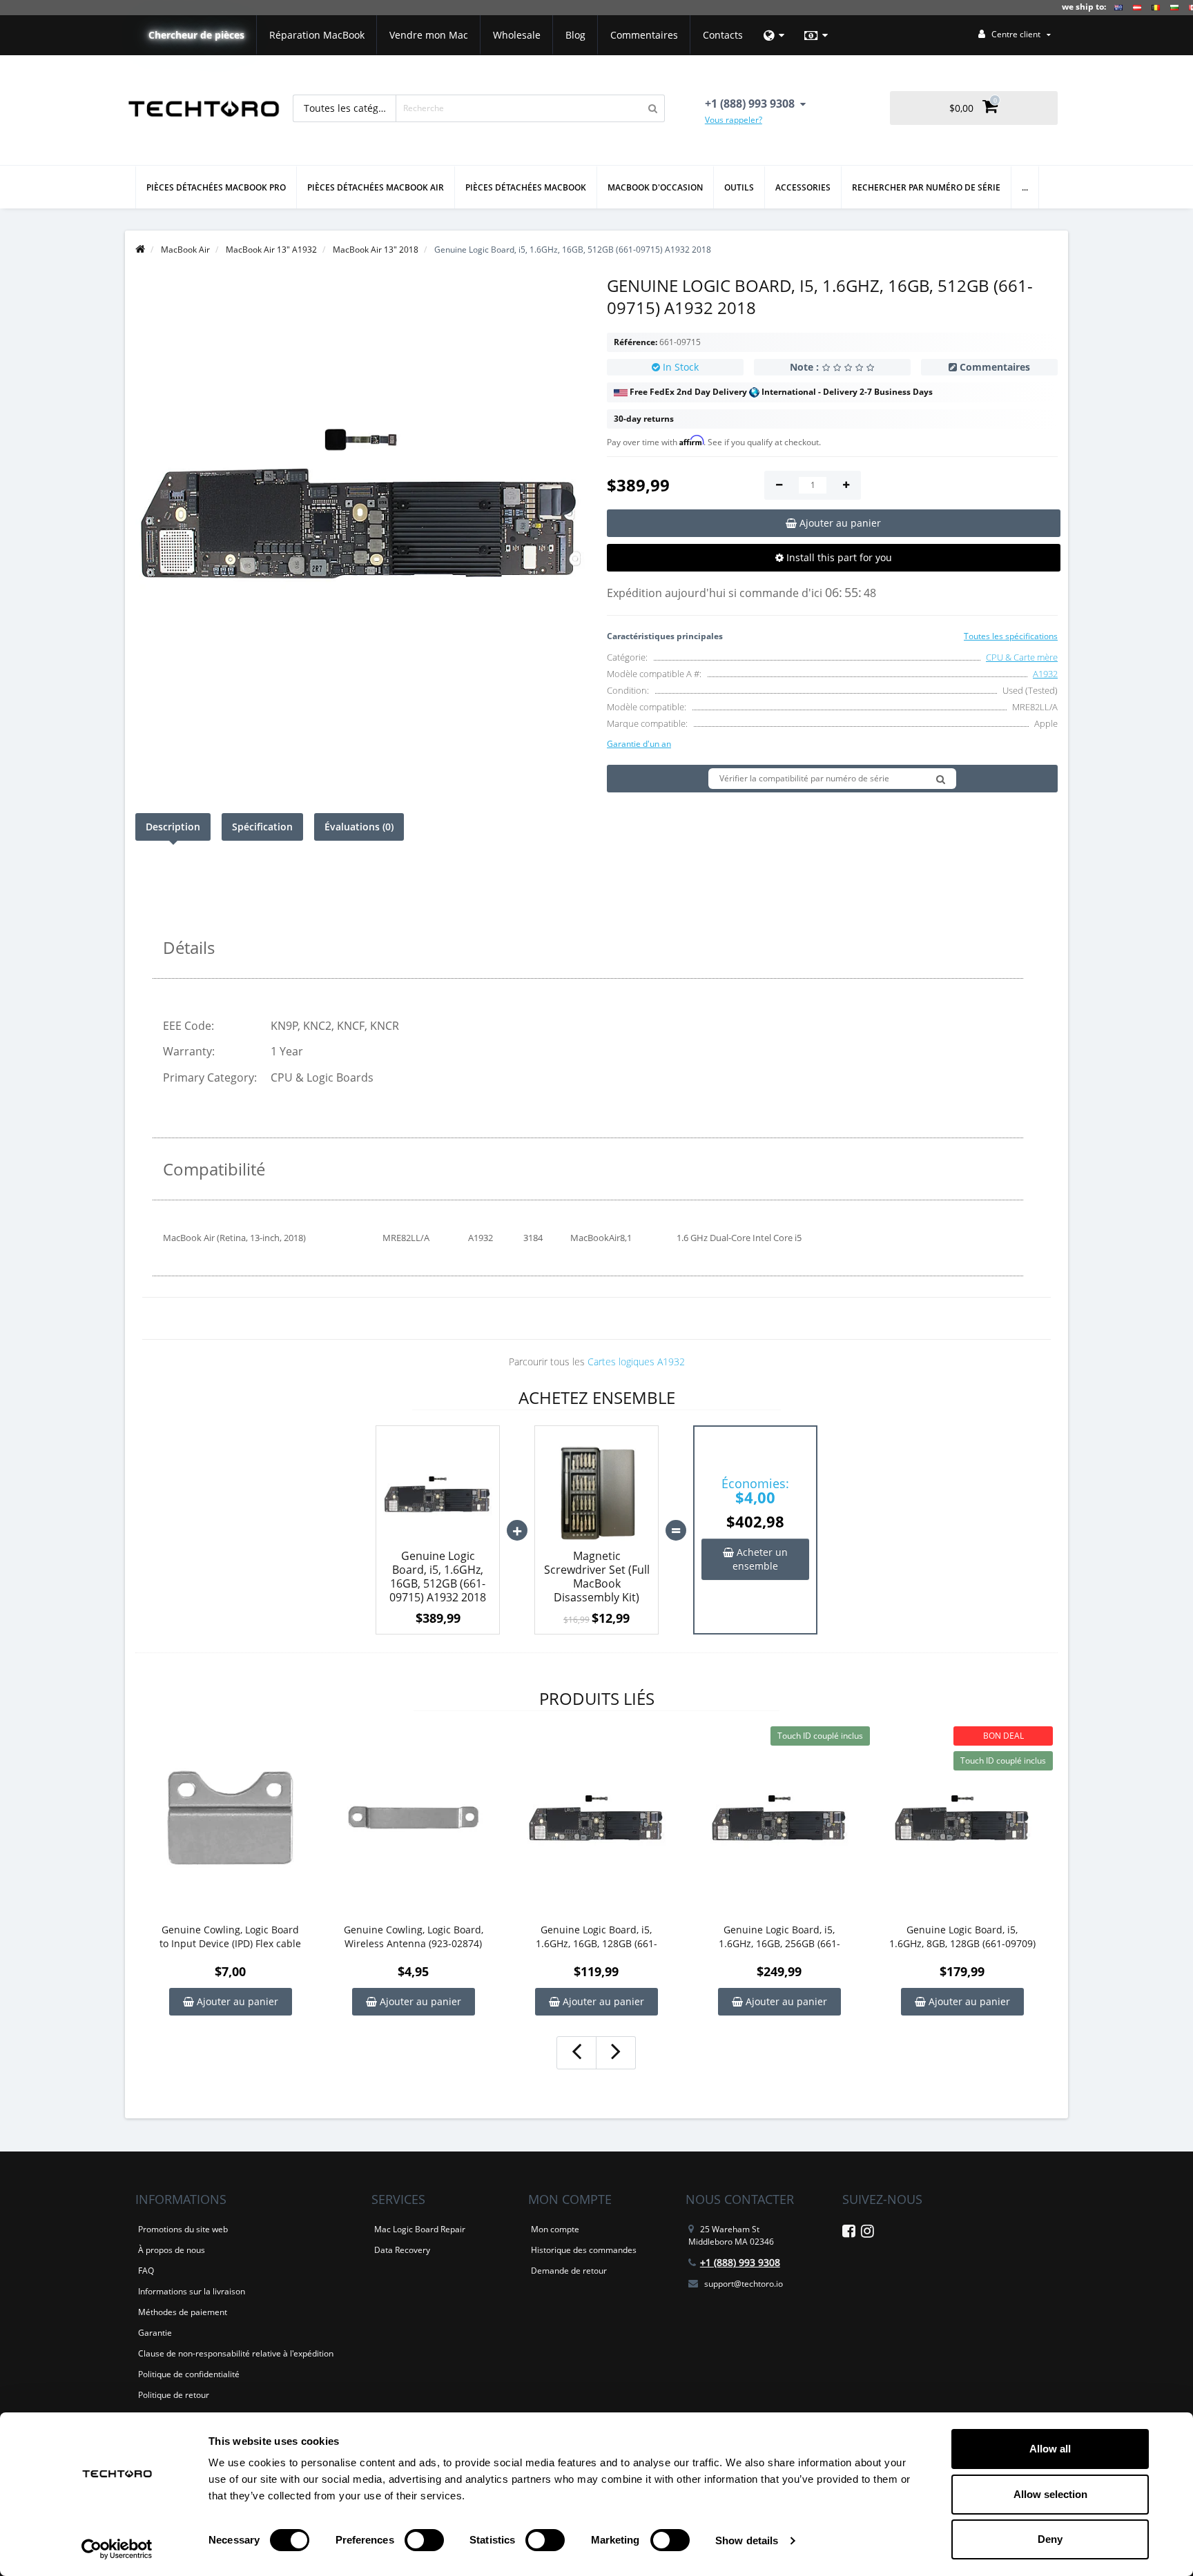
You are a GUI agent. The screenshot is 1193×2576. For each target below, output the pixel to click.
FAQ (146, 2271)
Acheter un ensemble (760, 1559)
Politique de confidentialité (189, 2374)
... (1025, 187)
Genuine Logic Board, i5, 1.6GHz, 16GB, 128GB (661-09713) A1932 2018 (596, 1937)
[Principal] (140, 250)
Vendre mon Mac (429, 35)
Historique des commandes (584, 2250)
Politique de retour (174, 2395)
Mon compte (555, 2229)
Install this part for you (838, 557)
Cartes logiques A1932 (636, 1362)
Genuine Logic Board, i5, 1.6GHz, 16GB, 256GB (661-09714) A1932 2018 (779, 1937)
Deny (1050, 2539)
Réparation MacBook (317, 35)
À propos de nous (172, 2250)
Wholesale (517, 35)
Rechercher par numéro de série (926, 187)
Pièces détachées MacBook (526, 187)
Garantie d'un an (639, 744)
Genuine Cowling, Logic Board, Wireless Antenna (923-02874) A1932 (414, 1937)
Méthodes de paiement (183, 2312)
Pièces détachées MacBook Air (376, 187)
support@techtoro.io (744, 2284)
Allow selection (1050, 2494)
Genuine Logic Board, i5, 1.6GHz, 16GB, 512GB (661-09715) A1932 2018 (438, 1577)
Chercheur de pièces (196, 35)
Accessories (803, 187)
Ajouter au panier (236, 2001)
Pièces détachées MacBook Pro (216, 187)
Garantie (155, 2333)
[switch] (424, 2540)
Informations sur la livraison (192, 2291)
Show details (747, 2540)
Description (173, 827)
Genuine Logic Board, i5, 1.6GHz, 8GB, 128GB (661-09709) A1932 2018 (962, 1937)
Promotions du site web (183, 2229)
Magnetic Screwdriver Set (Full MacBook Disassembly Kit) (597, 1577)
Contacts (723, 35)
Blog (575, 35)
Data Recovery (402, 2250)
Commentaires (644, 35)
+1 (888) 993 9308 (740, 2262)
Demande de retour (569, 2271)
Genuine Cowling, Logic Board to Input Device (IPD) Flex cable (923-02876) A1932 (230, 1937)
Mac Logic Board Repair (420, 2229)
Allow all (1050, 2449)
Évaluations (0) (359, 827)
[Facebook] (849, 2233)
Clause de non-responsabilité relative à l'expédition (236, 2353)
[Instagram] (867, 2233)
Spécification (262, 827)
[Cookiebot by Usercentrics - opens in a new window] (117, 2549)
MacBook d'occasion (655, 187)
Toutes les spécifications (1011, 636)
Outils (739, 187)
